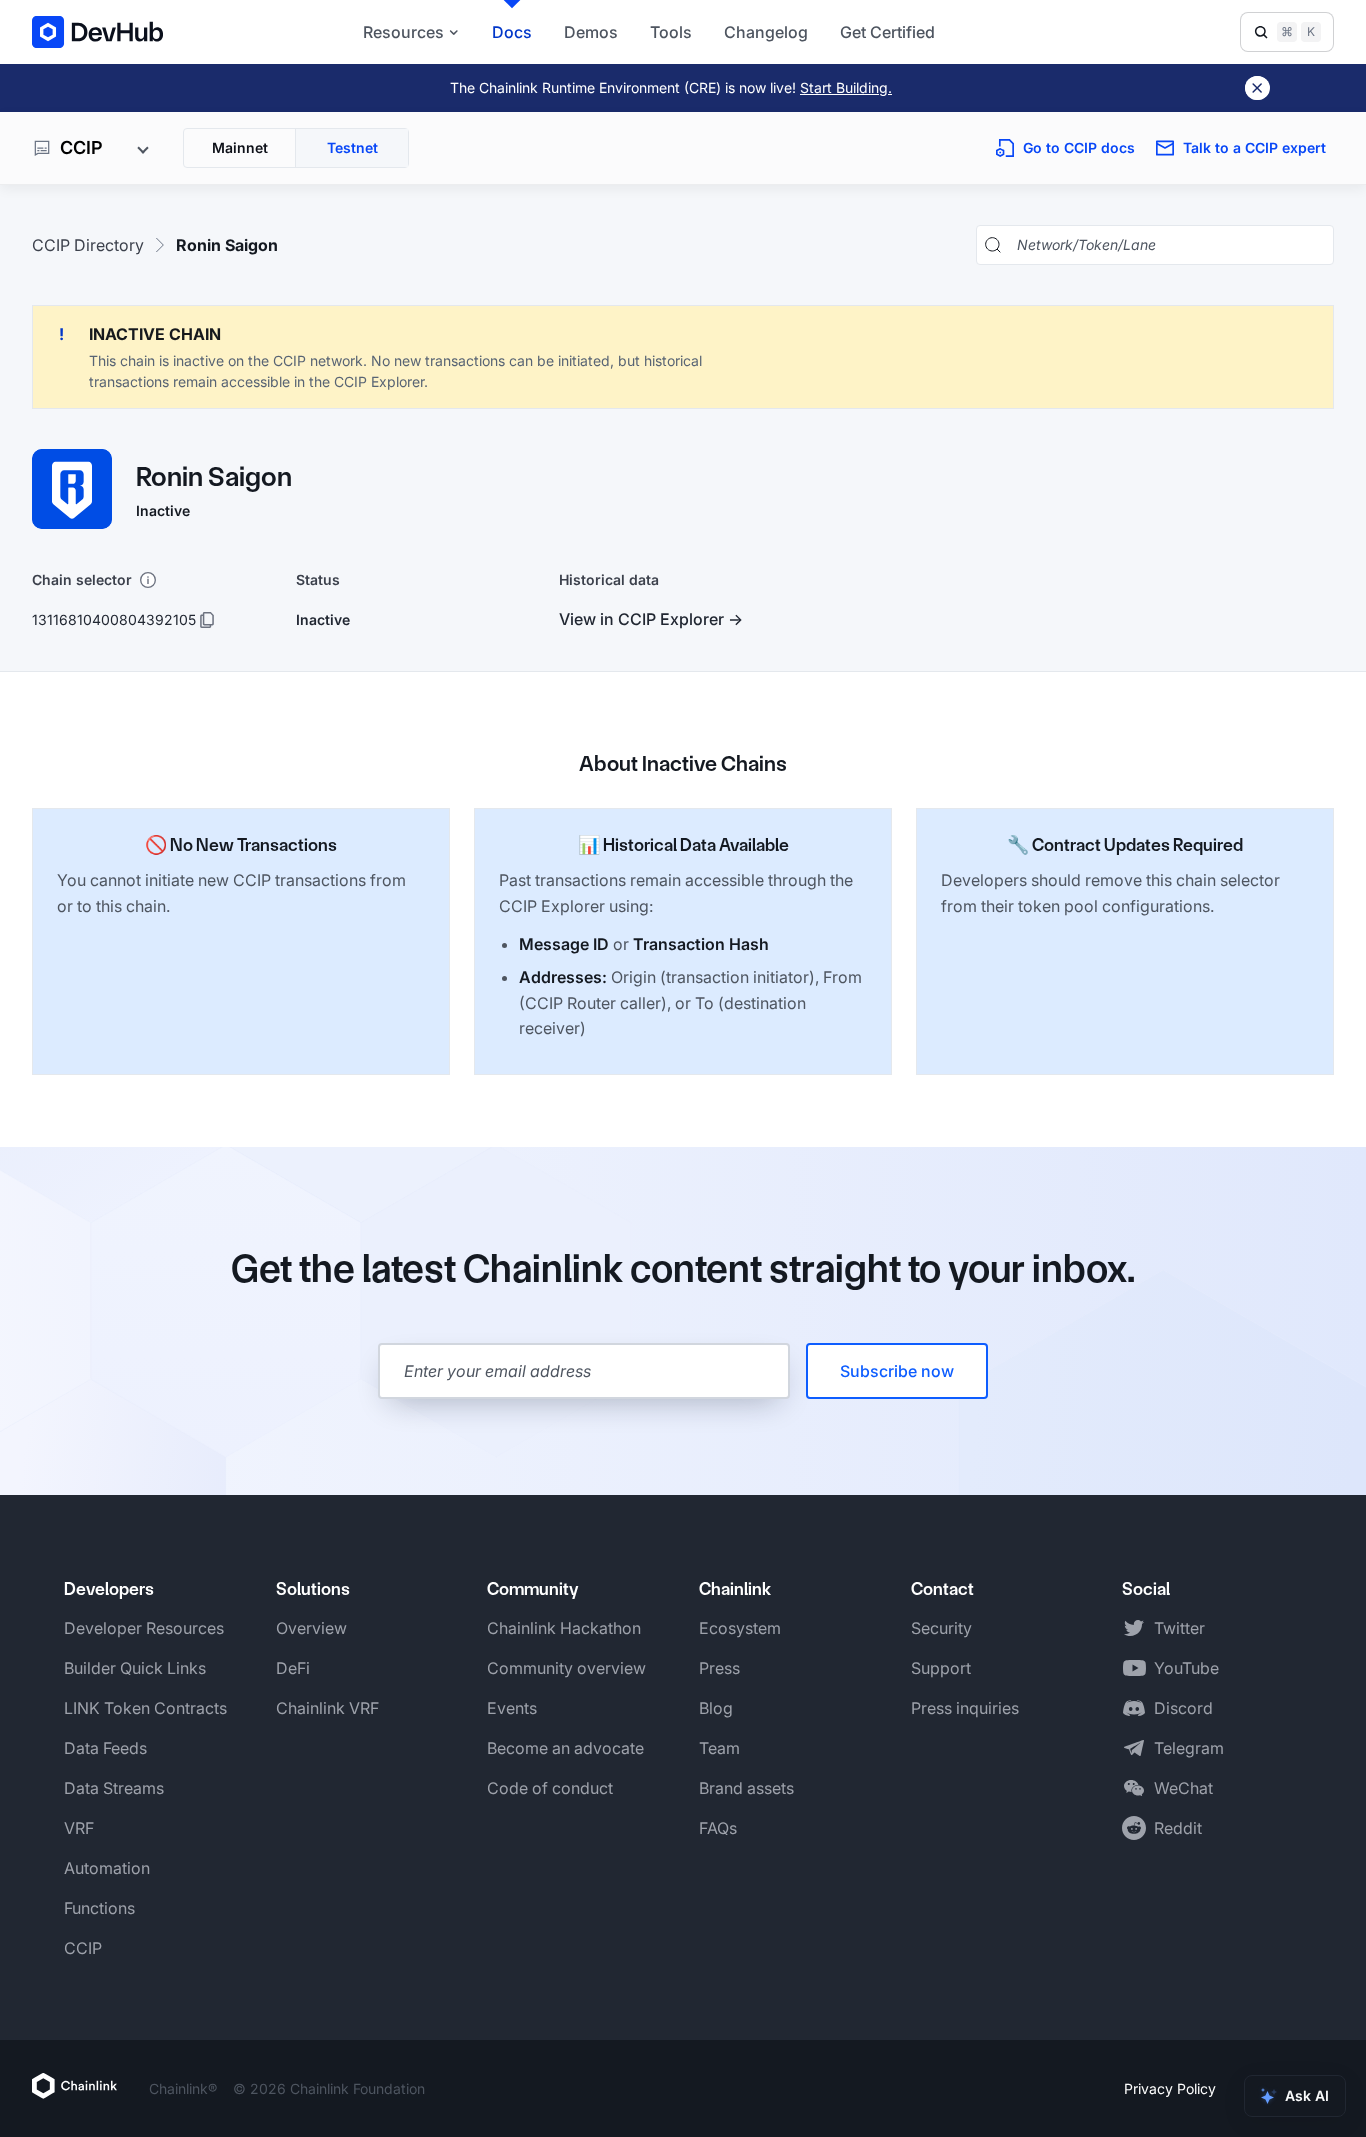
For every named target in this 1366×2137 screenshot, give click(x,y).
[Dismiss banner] (1257, 88)
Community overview (566, 1668)
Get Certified (887, 32)
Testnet (352, 147)
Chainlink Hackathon (564, 1628)
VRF (79, 1828)
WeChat (1183, 1788)
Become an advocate (565, 1748)
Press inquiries (965, 1708)
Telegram (1189, 1748)
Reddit (1178, 1828)
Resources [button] (403, 32)
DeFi (293, 1668)
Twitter (1179, 1628)
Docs (512, 32)
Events (512, 1708)
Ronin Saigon (227, 245)
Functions (99, 1908)
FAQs (718, 1828)
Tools (671, 32)
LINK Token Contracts (145, 1708)
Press (719, 1668)
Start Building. (846, 87)
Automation (107, 1868)
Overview (311, 1628)
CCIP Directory (88, 245)
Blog (716, 1708)
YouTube (1186, 1668)
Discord (1183, 1708)
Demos (591, 32)
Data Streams (114, 1788)
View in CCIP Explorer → (651, 619)
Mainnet (240, 147)
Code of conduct (550, 1788)
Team (719, 1748)
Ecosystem (740, 1628)
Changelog (766, 32)
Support (941, 1668)
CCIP (83, 1948)
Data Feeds (105, 1748)
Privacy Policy (1170, 2088)
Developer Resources (144, 1628)
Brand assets (746, 1788)
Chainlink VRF (327, 1708)
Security (941, 1628)
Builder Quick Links (135, 1668)
